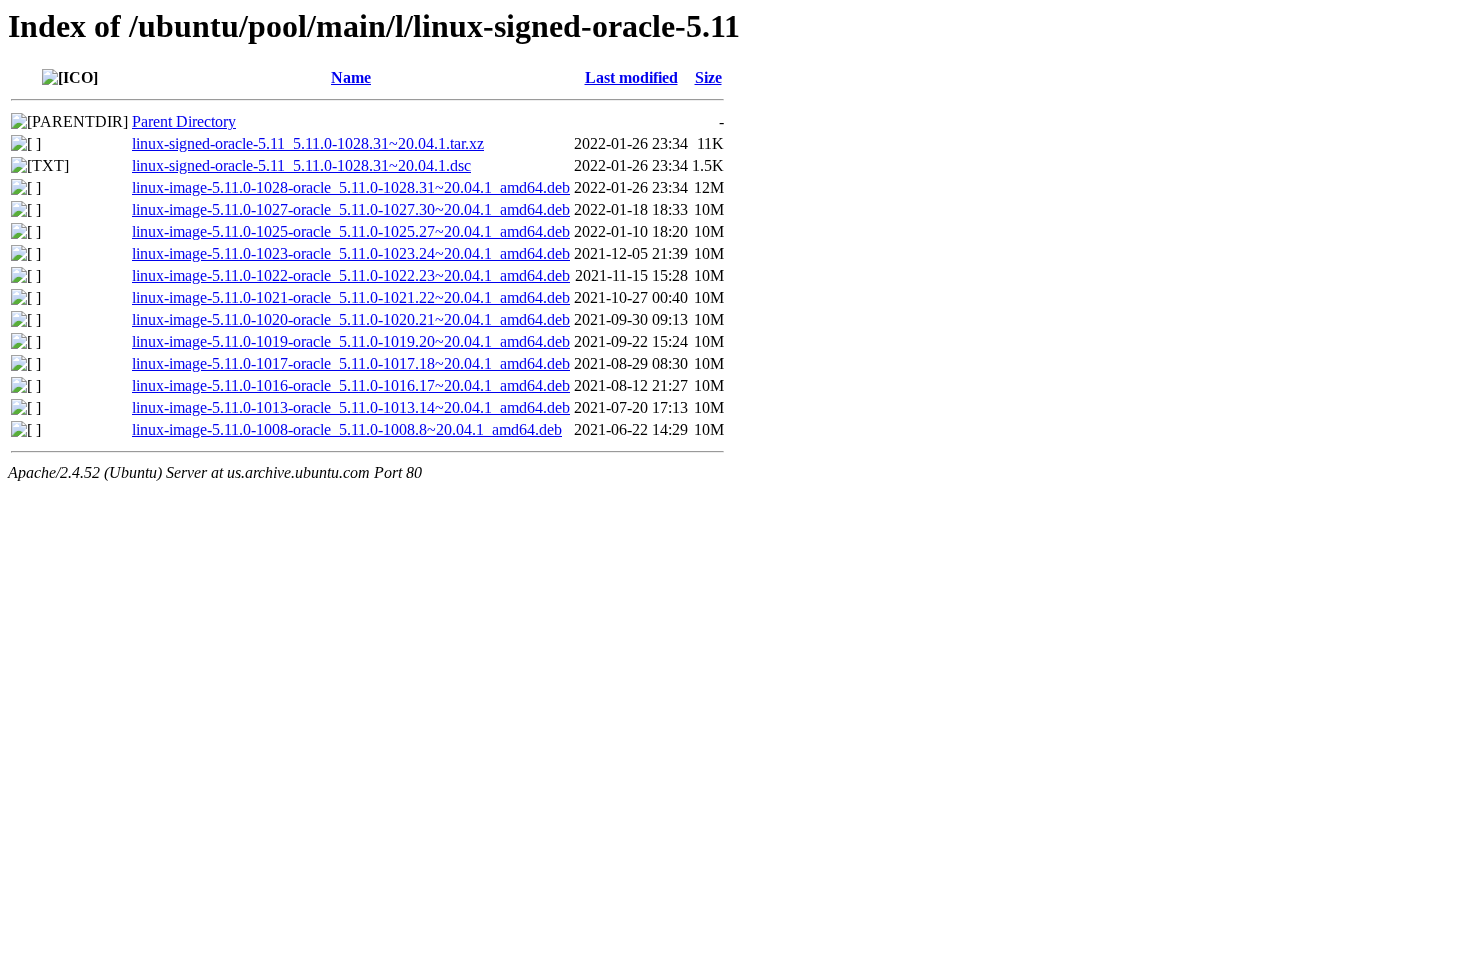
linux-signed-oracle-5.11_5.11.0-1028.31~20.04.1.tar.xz (308, 143)
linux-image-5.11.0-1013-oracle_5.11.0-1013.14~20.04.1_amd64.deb (351, 407)
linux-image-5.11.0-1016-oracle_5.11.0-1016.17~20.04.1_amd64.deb (351, 385)
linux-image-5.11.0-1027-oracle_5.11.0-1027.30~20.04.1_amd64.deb (351, 209)
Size (708, 77)
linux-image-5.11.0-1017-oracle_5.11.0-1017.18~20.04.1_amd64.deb (351, 363)
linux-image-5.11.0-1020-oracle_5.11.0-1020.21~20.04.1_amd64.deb (351, 319)
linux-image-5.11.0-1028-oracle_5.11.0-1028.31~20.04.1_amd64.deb (351, 187)
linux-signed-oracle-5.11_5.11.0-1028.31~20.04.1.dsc (301, 165)
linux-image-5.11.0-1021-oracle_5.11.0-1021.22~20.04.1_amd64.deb (351, 297)
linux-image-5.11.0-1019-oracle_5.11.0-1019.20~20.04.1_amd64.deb (351, 341)
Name (351, 77)
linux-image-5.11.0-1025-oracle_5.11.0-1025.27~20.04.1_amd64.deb (351, 231)
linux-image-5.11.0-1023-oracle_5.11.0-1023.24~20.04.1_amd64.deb (351, 253)
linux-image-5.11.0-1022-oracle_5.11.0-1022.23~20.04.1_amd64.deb (351, 275)
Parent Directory (184, 121)
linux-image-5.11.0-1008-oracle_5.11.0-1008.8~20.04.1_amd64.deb (347, 429)
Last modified (631, 77)
